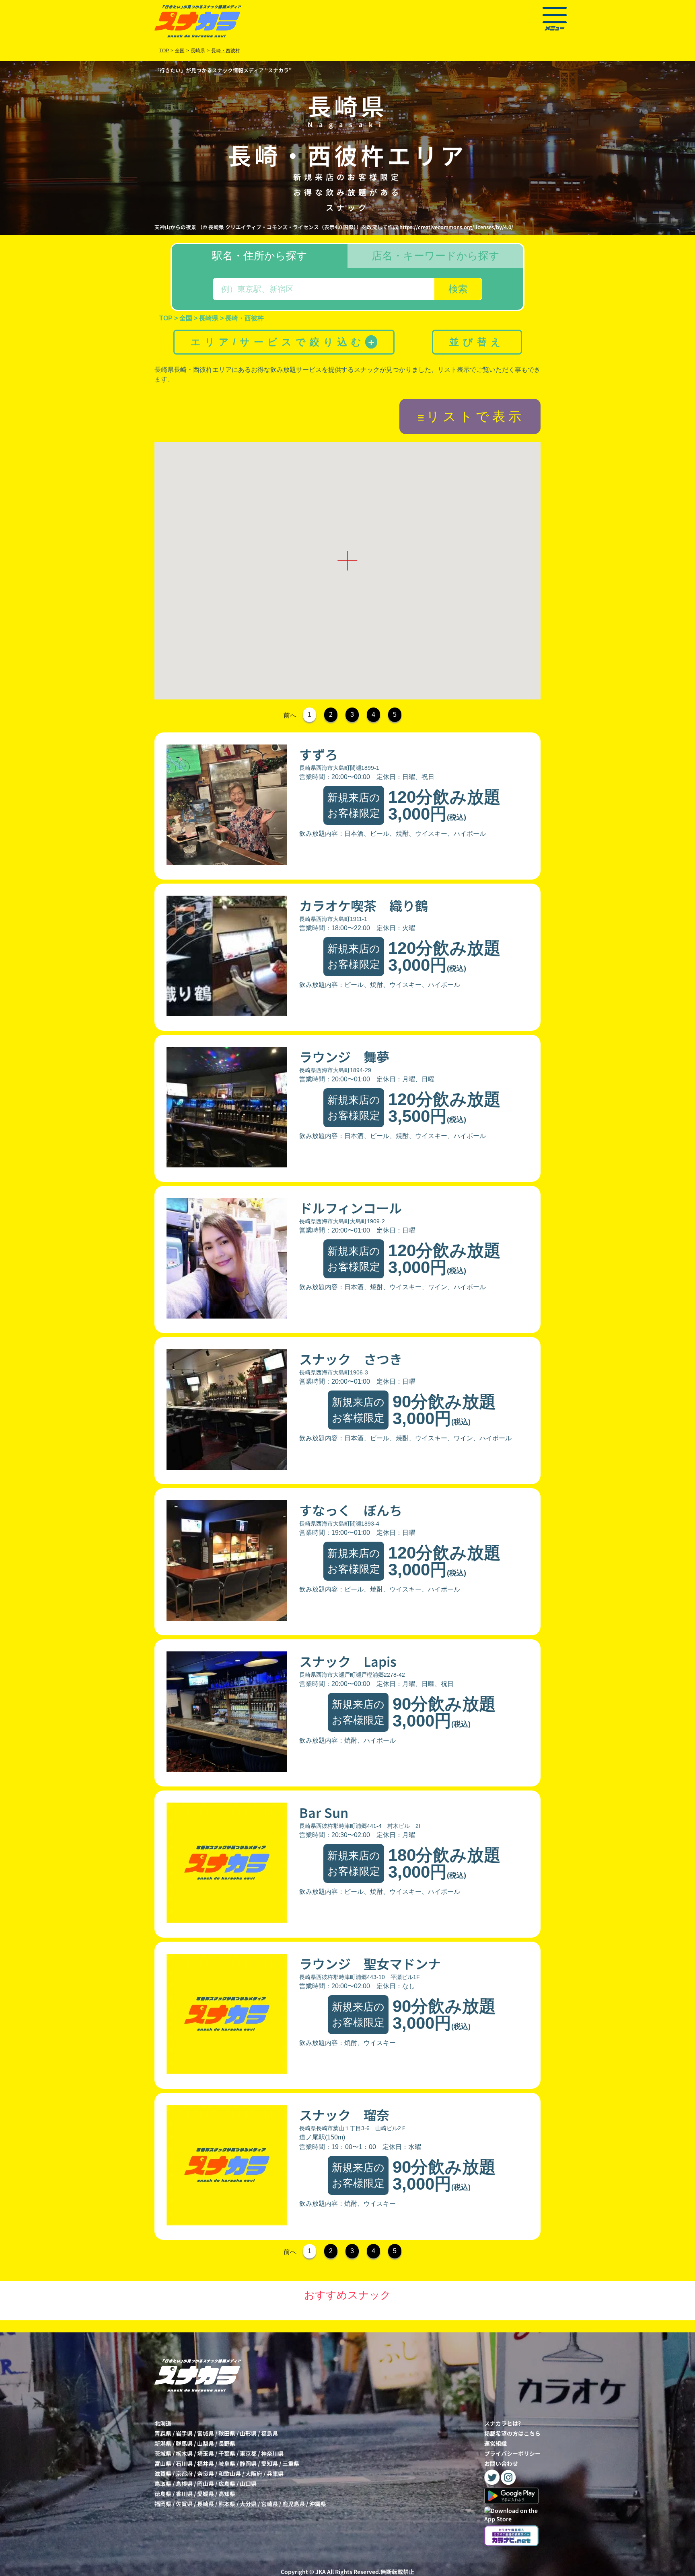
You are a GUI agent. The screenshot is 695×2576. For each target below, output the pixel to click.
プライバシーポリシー (512, 2453)
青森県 (163, 2433)
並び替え (477, 342)
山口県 (248, 2484)
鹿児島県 (294, 2504)
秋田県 (227, 2433)
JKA (321, 2572)
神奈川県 (272, 2453)
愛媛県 (206, 2494)
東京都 (248, 2453)
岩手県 (184, 2433)
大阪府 (254, 2473)
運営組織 (496, 2443)
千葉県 (227, 2453)
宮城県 (206, 2433)
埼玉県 (206, 2453)
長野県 (227, 2443)
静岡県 (248, 2463)
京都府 (184, 2473)
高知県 (227, 2494)
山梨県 (206, 2443)
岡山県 (206, 2484)
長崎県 (206, 2504)
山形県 (248, 2433)
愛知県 (269, 2463)
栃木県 (184, 2453)
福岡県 (163, 2504)
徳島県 (163, 2494)
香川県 (184, 2494)
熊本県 (227, 2504)
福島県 (269, 2433)
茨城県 (163, 2453)
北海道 (163, 2423)
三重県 (291, 2463)
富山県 (163, 2463)
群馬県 (184, 2443)
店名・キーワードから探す (436, 256)
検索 (458, 289)
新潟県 (163, 2443)
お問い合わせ (501, 2463)
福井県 (206, 2463)
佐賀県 (184, 2504)
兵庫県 (275, 2473)
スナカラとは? (503, 2423)
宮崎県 (269, 2504)
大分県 (248, 2504)
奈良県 (206, 2473)
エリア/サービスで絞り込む (283, 342)
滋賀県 (163, 2473)
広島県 (227, 2484)
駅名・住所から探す (260, 256)
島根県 (184, 2484)
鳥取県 (163, 2484)
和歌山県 (230, 2473)
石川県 (184, 2463)
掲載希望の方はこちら (512, 2433)
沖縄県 (318, 2504)
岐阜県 (227, 2463)
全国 (180, 51)
